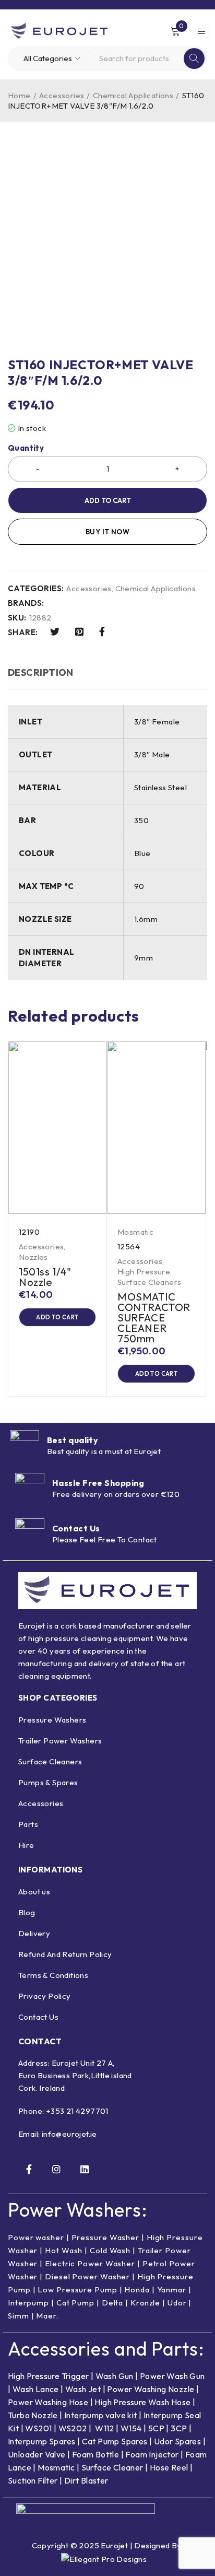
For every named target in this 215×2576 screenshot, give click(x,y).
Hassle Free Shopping (98, 1483)
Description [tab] (41, 672)
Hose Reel (169, 2467)
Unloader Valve (37, 2454)
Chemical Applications (133, 95)
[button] (57, 1317)
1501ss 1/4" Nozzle (45, 1277)
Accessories (62, 95)
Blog (27, 1912)
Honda (137, 2290)
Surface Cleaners (149, 1282)
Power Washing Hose (48, 2402)
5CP (156, 2428)
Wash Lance (36, 2389)
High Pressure (144, 1272)
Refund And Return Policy (65, 1954)
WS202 (73, 2428)
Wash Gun (115, 2376)
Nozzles (33, 1257)
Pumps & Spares (48, 1782)
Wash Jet (83, 2389)
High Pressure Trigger (48, 2376)
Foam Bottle (95, 2454)
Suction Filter (33, 2480)
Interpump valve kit (100, 2415)
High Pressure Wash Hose (142, 2402)
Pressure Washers (52, 1720)
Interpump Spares (41, 2441)
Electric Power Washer (90, 2263)
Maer (46, 2316)
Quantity (26, 448)
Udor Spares (177, 2441)
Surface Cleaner (112, 2467)
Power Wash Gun (172, 2376)
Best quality (73, 1440)
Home (19, 95)
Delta (113, 2303)
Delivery (34, 1933)
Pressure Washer (106, 2237)
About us (34, 1892)
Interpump (28, 2303)
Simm (19, 2316)
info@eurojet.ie (69, 2134)
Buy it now (107, 532)
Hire (26, 1845)
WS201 (38, 2428)
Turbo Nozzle (33, 2415)
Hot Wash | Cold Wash (88, 2250)
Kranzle (145, 2303)
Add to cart (108, 500)
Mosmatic (135, 1232)
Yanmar (172, 2290)
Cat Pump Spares (115, 2441)
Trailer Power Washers (60, 1741)
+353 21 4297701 (77, 2111)
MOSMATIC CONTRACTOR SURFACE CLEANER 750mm (154, 1318)
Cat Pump (75, 2303)
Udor (177, 2303)
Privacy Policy (45, 1996)
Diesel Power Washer (87, 2276)
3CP (179, 2428)
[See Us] (56, 2169)
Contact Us (76, 1528)
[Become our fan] (29, 2169)
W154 (131, 2428)
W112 (105, 2428)
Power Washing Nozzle (151, 2389)
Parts (28, 1824)
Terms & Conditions (53, 1975)
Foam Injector (152, 2454)
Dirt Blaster (86, 2480)
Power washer (36, 2237)
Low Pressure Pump (77, 2290)
